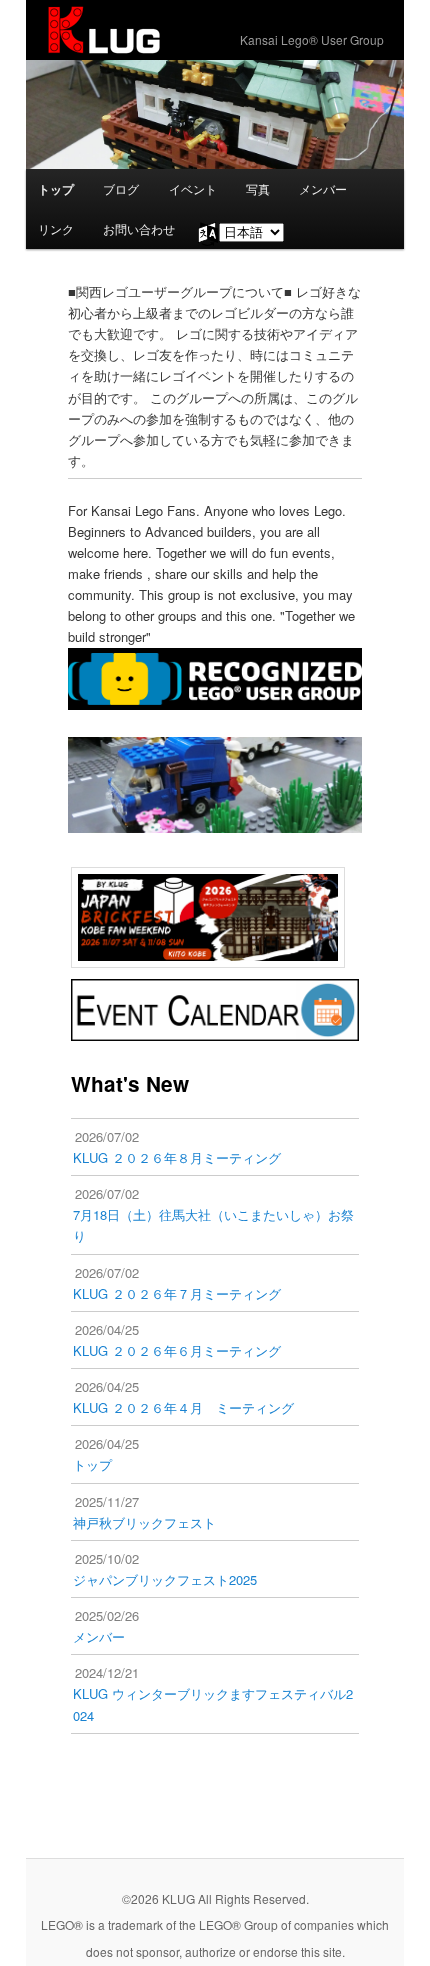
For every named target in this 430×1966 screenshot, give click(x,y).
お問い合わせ (139, 228)
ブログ (121, 188)
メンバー (323, 188)
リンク (56, 228)
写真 (258, 188)
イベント (193, 188)
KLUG (104, 30)
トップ (56, 189)
